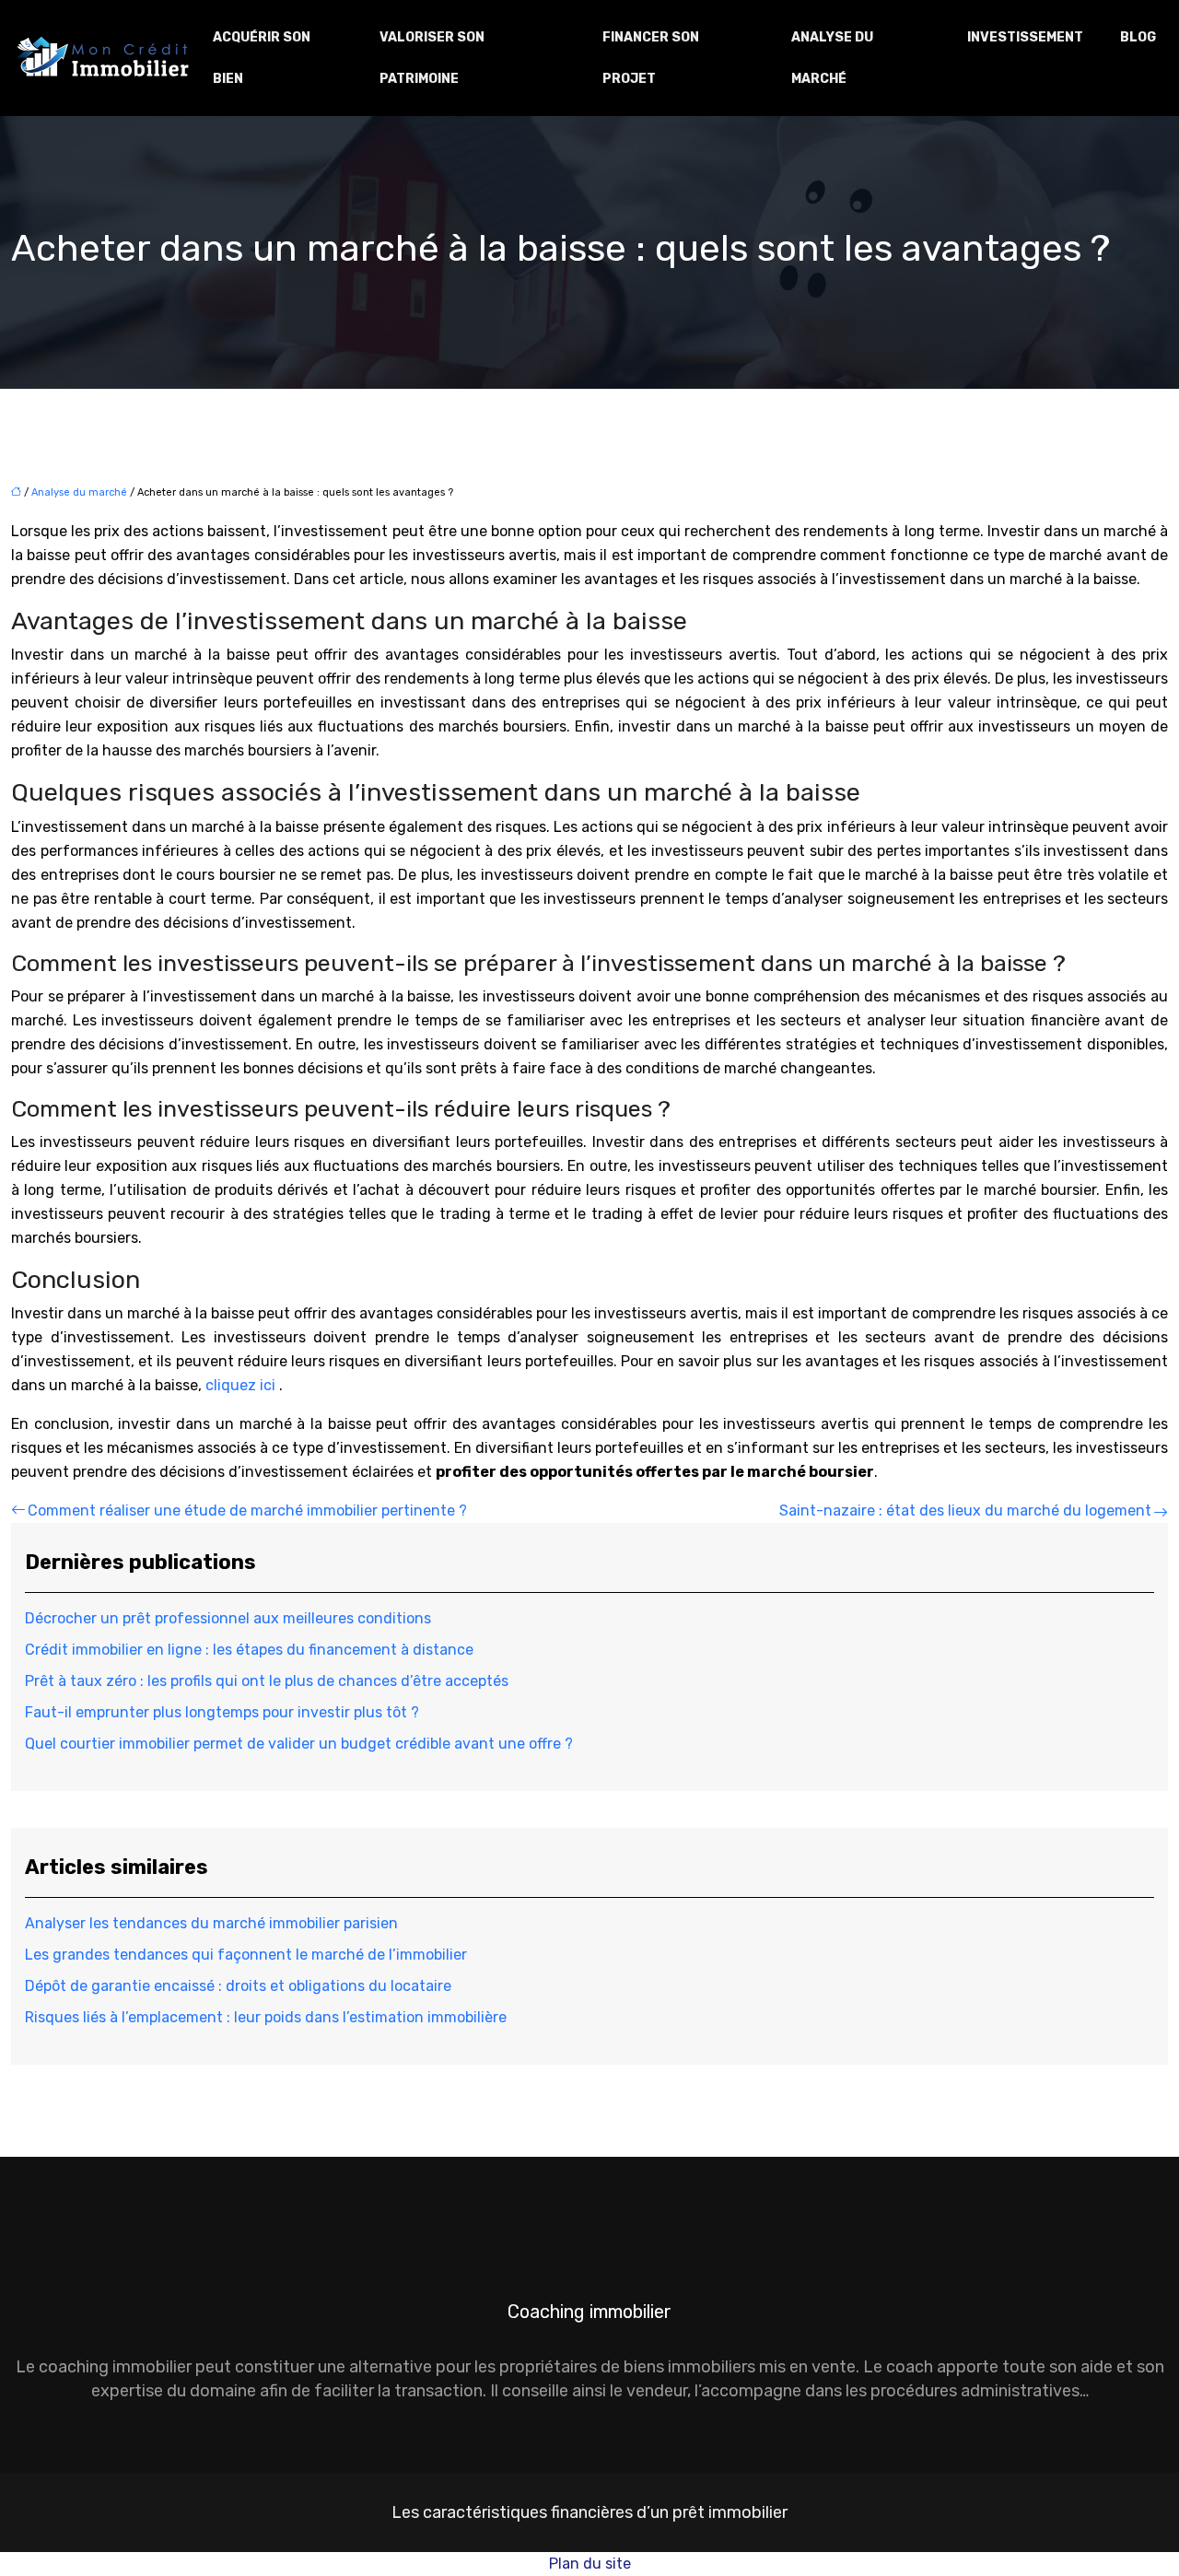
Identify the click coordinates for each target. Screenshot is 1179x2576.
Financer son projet (651, 58)
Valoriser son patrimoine (432, 58)
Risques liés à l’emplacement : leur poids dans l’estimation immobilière (266, 2017)
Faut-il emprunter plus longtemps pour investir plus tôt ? (222, 1712)
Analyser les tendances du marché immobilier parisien (211, 1923)
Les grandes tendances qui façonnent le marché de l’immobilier (246, 1955)
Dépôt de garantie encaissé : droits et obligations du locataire (238, 1986)
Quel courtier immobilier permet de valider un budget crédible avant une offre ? (299, 1744)
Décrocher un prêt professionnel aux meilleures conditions (228, 1618)
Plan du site (590, 2564)
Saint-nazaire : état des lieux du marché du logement (965, 1510)
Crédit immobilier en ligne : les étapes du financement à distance (249, 1650)
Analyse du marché (832, 58)
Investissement (1025, 37)
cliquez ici (240, 1385)
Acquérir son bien (262, 58)
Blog (1138, 37)
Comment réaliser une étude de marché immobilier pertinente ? (247, 1510)
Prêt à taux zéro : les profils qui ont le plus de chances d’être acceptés (267, 1681)
